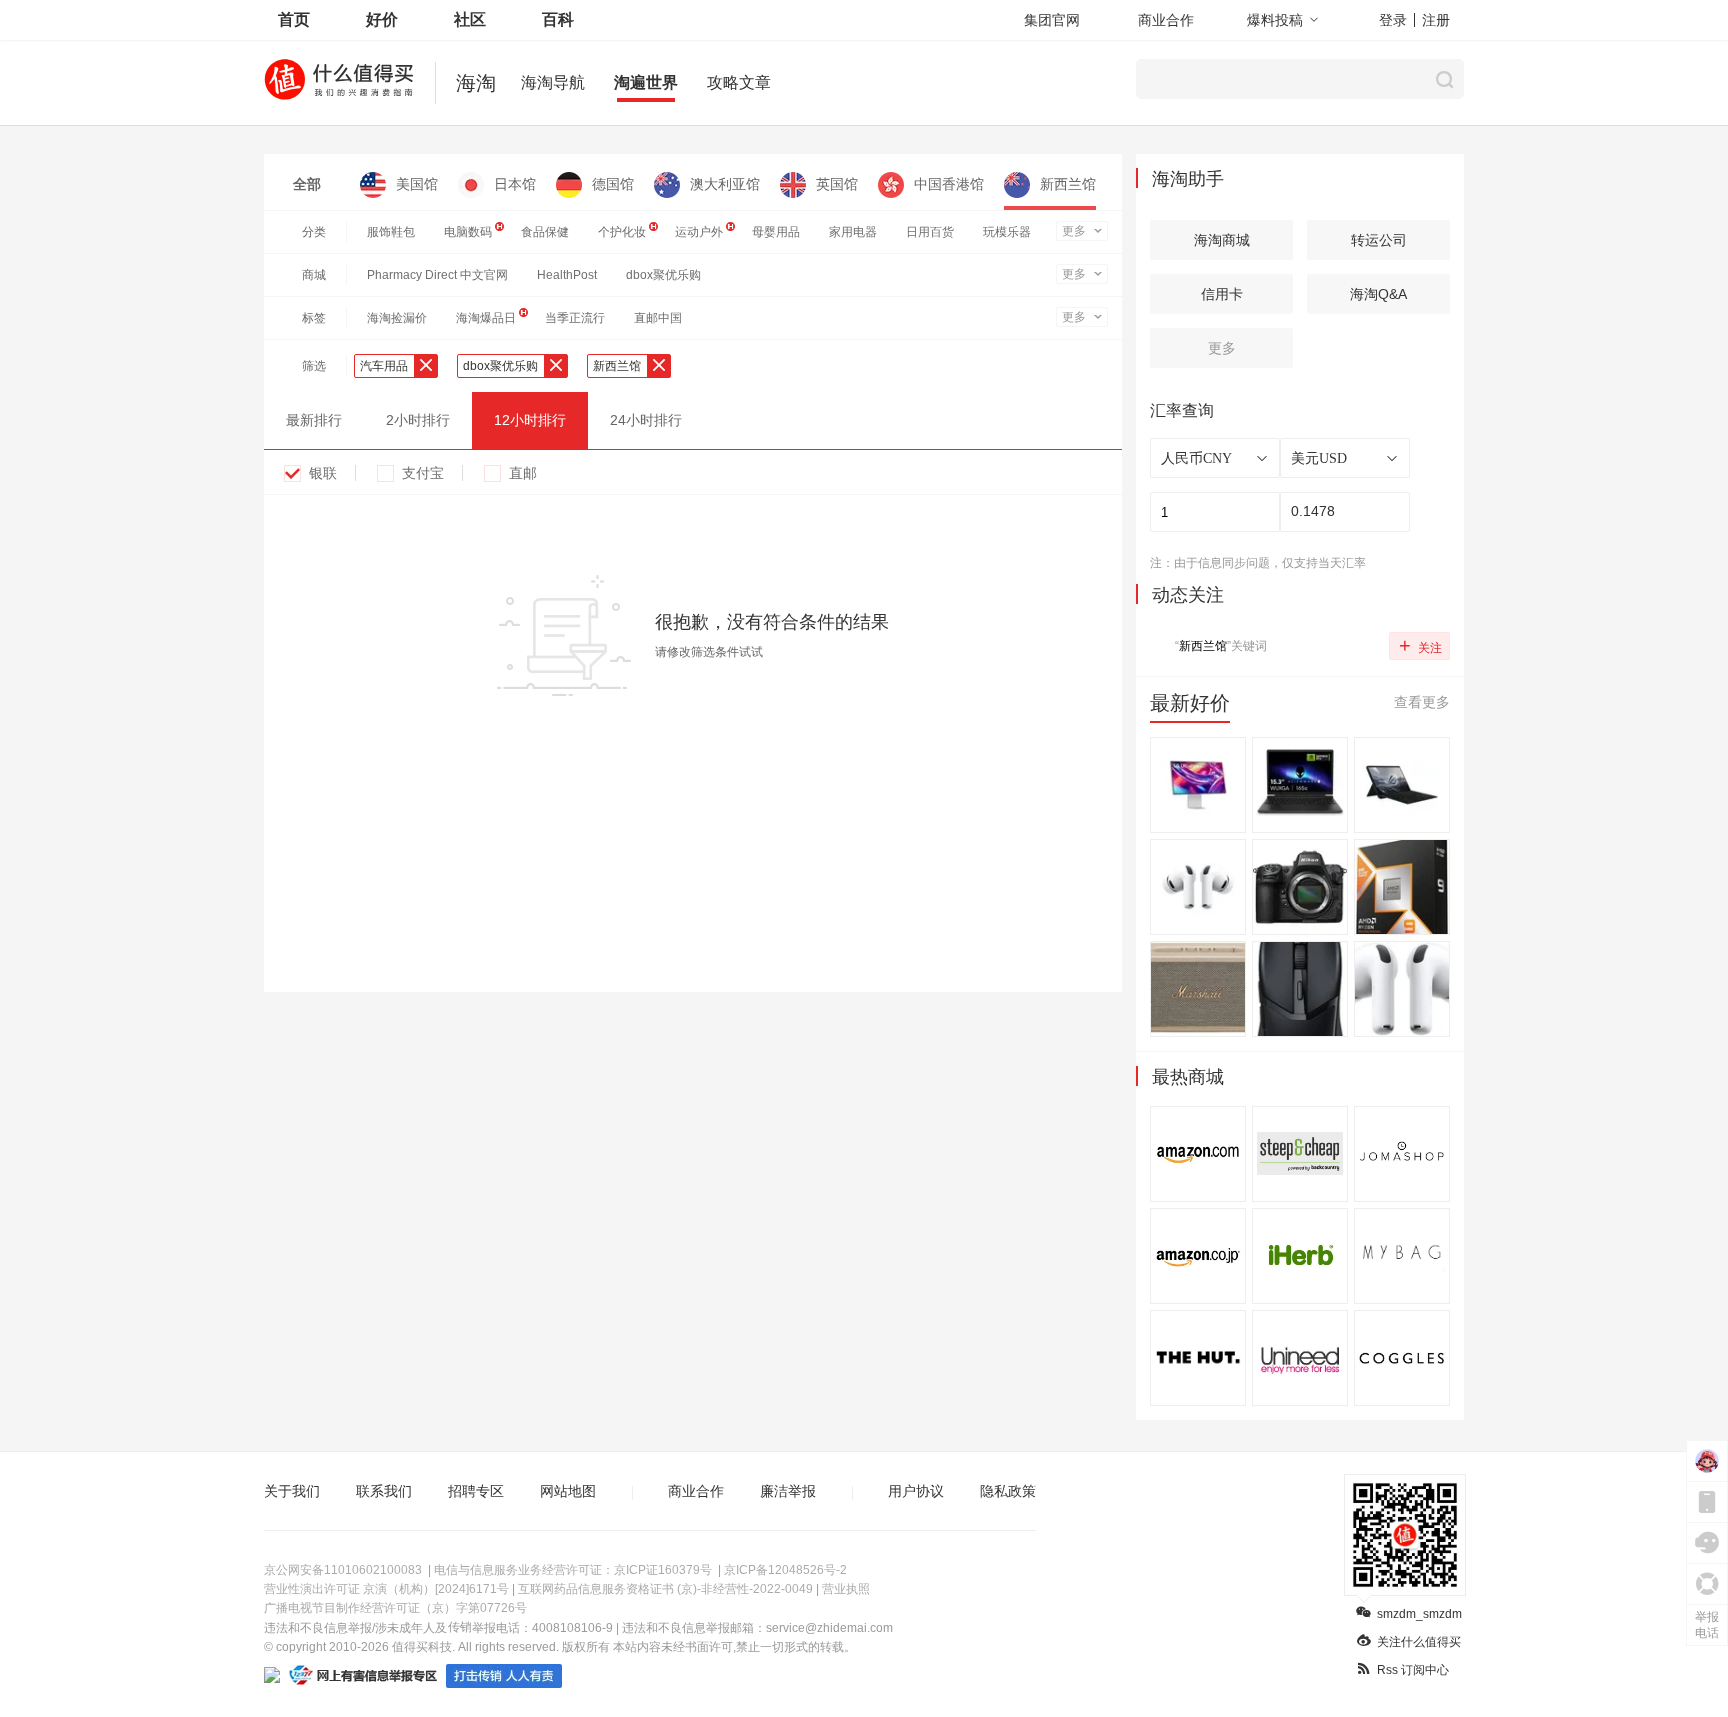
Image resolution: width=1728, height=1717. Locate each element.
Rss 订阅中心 (1413, 1670)
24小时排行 (646, 420)
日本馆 (515, 184)
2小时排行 (418, 420)
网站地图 (568, 1491)
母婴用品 (776, 232)
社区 (470, 19)
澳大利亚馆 (725, 184)
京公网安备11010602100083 (343, 1570)
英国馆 (837, 184)
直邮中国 (658, 318)
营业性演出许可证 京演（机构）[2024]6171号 (386, 1589)
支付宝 (423, 473)
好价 (382, 19)
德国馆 (613, 184)
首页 (294, 19)
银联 (323, 473)
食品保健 (545, 232)
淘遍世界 (646, 82)
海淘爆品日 (486, 318)
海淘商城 (1222, 240)
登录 (1393, 20)
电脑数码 (468, 232)
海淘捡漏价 (397, 318)
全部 (307, 184)
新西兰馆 (1068, 184)
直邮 (523, 473)
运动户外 (699, 232)
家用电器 (853, 232)
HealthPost (567, 275)
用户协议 (916, 1491)
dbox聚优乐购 (663, 275)
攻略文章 (739, 82)
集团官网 (1052, 20)
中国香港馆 (949, 184)
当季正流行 (575, 318)
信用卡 (1222, 294)
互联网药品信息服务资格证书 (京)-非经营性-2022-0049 (665, 1589)
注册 (1436, 20)
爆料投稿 (1275, 20)
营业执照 (846, 1589)
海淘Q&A (1378, 294)
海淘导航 (553, 82)
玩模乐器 (1007, 232)
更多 (1074, 231)
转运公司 (1379, 240)
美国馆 (417, 184)
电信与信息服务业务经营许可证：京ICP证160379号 (573, 1570)
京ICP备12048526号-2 (785, 1570)
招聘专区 (476, 1491)
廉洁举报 (788, 1491)
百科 (558, 19)
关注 (1420, 645)
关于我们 (292, 1491)
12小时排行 (530, 420)
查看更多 (1422, 702)
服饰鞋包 (391, 232)
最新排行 (314, 420)
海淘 (476, 83)
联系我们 (384, 1491)
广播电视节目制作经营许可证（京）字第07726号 (395, 1608)
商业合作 (1166, 20)
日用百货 (930, 232)
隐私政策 (1008, 1491)
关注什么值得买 (1419, 1642)
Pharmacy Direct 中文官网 (437, 275)
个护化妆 (622, 232)
